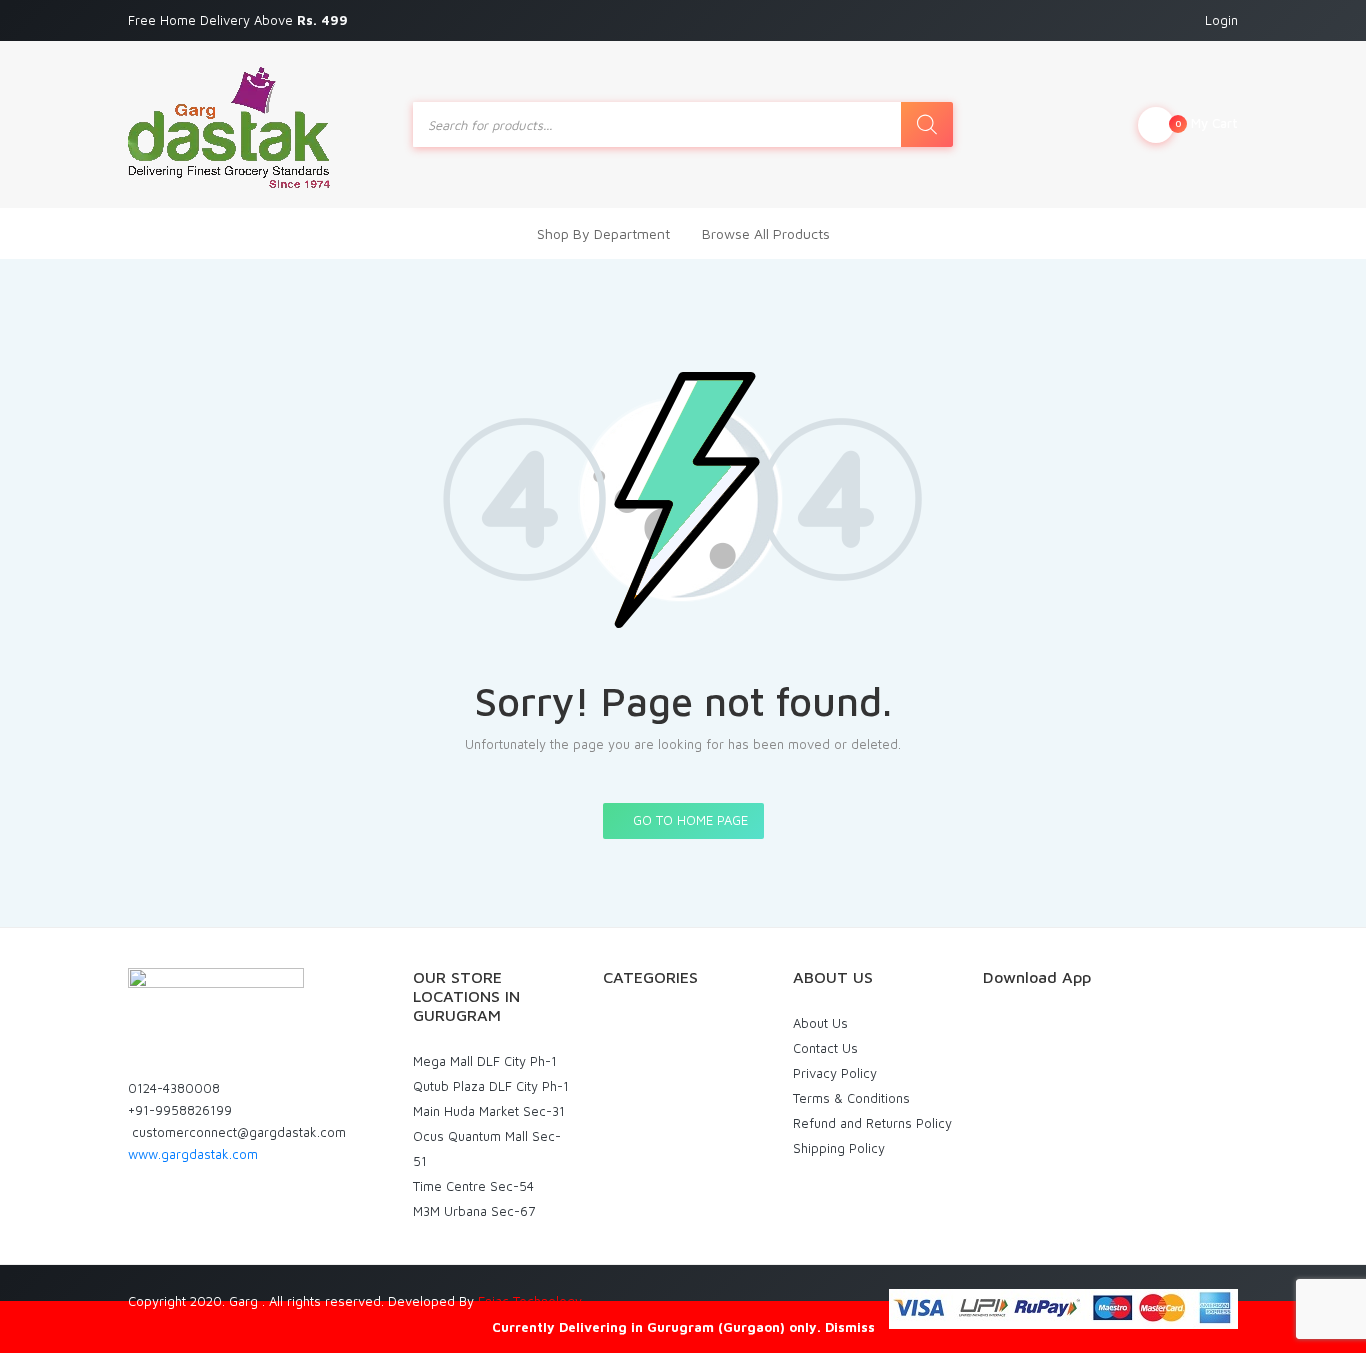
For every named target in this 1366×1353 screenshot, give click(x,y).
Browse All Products (766, 233)
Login (1221, 20)
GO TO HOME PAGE (688, 820)
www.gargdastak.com (193, 1154)
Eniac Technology (530, 1301)
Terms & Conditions (851, 1098)
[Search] (927, 124)
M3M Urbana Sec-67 (474, 1211)
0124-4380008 (174, 1088)
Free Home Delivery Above (240, 20)
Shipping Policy (839, 1148)
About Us (820, 1023)
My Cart (1206, 123)
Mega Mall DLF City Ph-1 (485, 1061)
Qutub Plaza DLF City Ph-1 (491, 1086)
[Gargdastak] (229, 124)
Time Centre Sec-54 (473, 1186)
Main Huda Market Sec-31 (489, 1111)
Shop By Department (603, 233)
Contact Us (825, 1048)
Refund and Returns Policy (872, 1123)
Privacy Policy (835, 1073)
